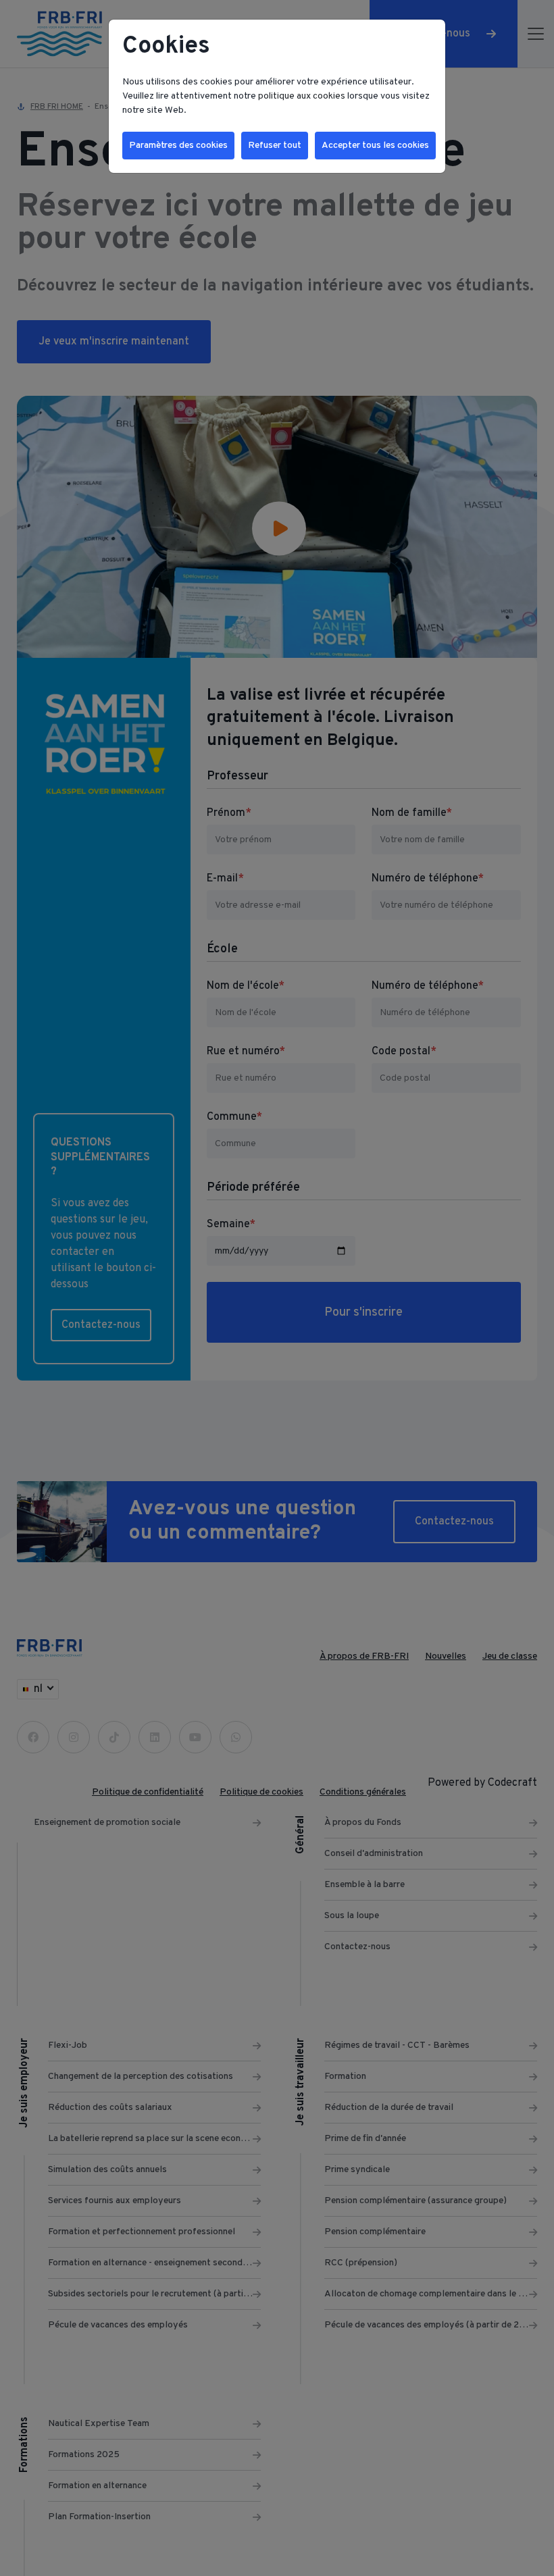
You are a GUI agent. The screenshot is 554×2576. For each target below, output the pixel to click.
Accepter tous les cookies (375, 146)
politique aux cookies (302, 96)
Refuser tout (275, 146)
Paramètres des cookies (178, 146)
